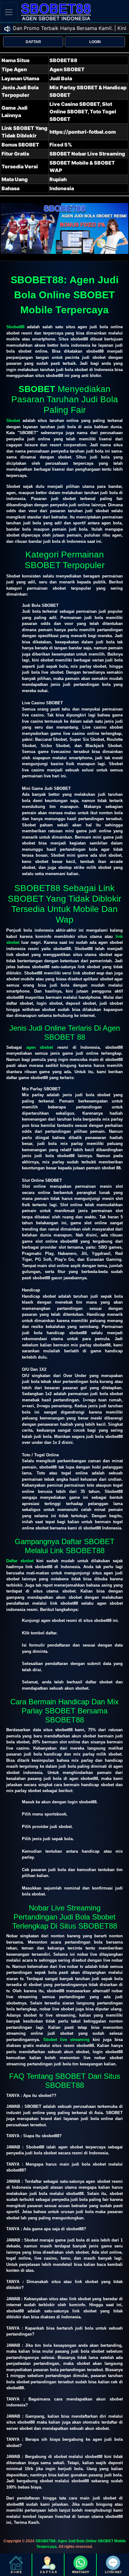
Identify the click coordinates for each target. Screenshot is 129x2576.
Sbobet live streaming (66, 2040)
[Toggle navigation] (9, 12)
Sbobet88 (15, 327)
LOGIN (95, 42)
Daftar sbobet (20, 1561)
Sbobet (13, 421)
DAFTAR (33, 42)
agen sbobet (40, 1047)
